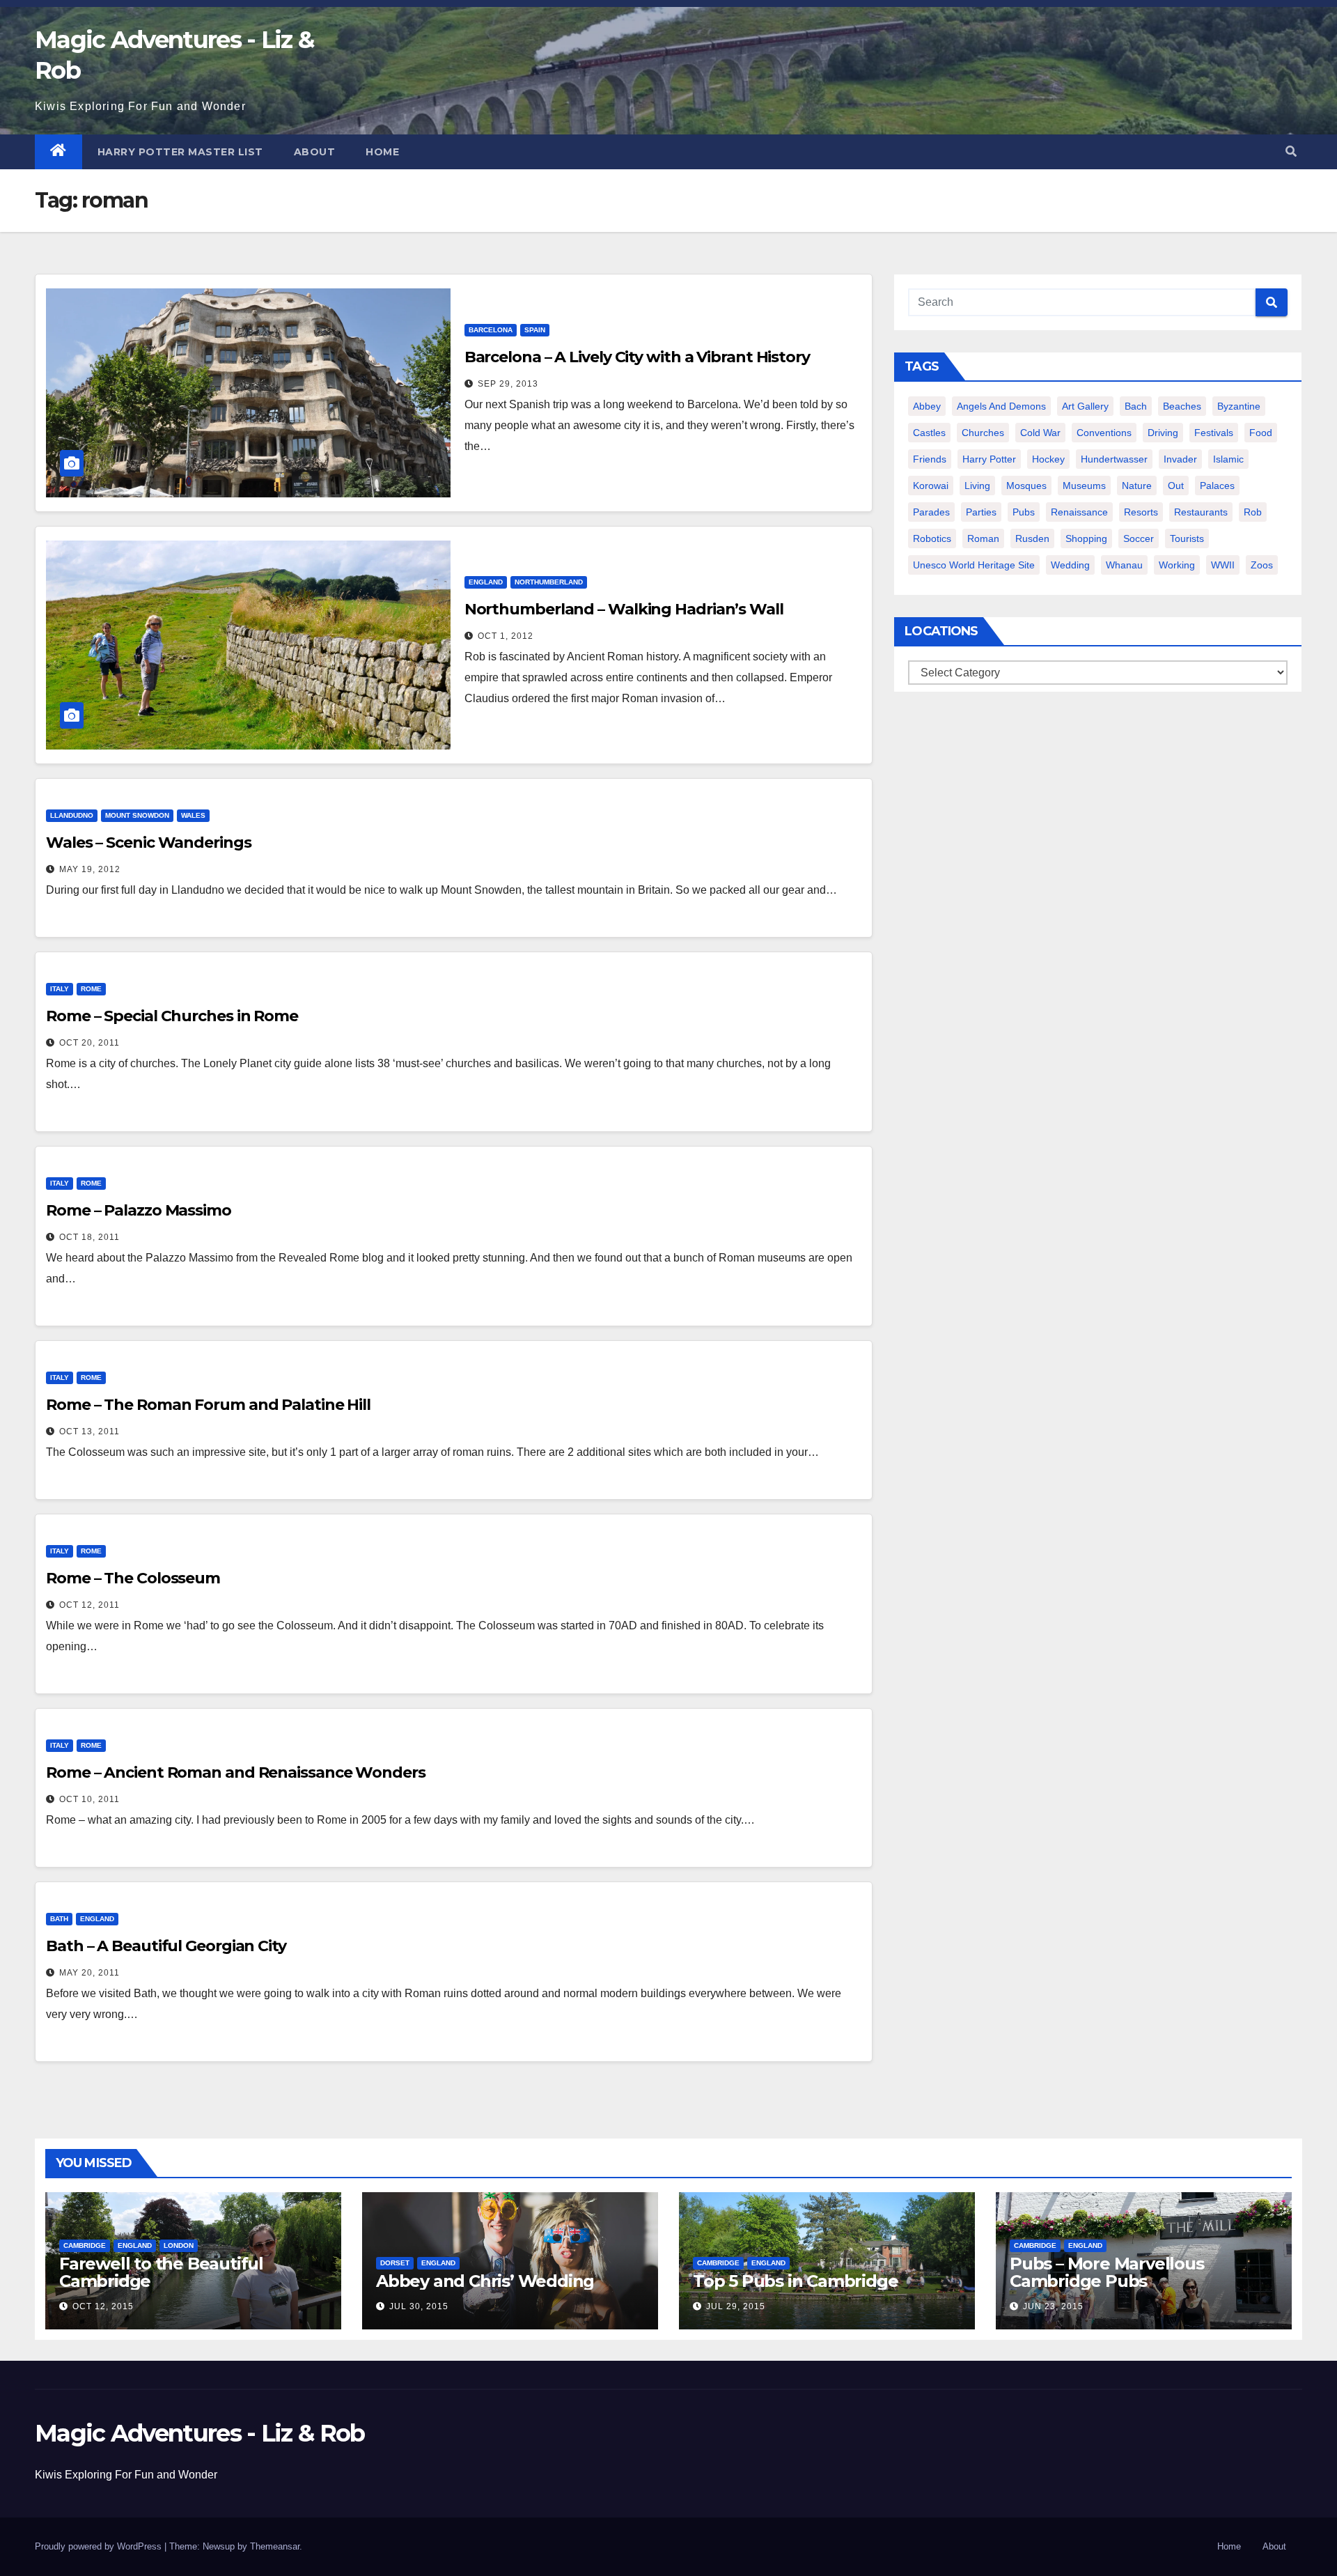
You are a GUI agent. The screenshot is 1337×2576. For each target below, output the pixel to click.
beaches (1182, 406)
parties (981, 512)
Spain (535, 330)
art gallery (1085, 406)
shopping (1086, 538)
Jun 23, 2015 (1053, 2306)
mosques (1026, 486)
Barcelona (491, 330)
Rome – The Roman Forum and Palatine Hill (208, 1405)
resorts (1141, 512)
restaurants (1201, 512)
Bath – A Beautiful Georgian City (166, 1946)
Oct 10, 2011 (89, 1799)
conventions (1104, 433)
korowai (931, 486)
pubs (1024, 512)
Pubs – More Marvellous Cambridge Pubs (1107, 2272)
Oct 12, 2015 (103, 2306)
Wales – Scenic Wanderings (149, 843)
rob (1253, 512)
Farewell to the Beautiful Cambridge (161, 2272)
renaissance (1079, 512)
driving (1163, 433)
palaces (1217, 486)
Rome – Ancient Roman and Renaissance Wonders (236, 1772)
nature (1137, 486)
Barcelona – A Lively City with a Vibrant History (637, 357)
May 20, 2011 (89, 1973)
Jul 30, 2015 (419, 2306)
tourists (1187, 538)
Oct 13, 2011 (89, 1431)
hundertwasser (1114, 459)
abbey (927, 406)
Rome (91, 989)
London (179, 2245)
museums (1084, 486)
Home (382, 152)
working (1177, 565)
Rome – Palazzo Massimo (139, 1210)
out (1176, 486)
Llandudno (72, 815)
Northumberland (549, 582)
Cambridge (85, 2245)
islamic (1228, 459)
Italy (60, 989)
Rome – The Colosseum (133, 1578)
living (977, 486)
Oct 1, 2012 (506, 636)
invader (1180, 459)
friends (930, 459)
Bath (59, 1919)
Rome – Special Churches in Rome (172, 1016)
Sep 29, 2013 (508, 384)
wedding (1070, 565)
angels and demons (1001, 406)
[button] (1291, 152)
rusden (1032, 538)
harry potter (989, 459)
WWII (1223, 565)
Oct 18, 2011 (89, 1237)
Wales (193, 815)
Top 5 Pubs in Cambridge (795, 2281)
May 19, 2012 (90, 869)
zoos (1262, 565)
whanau (1124, 565)
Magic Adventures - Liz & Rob (200, 2433)
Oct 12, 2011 (89, 1605)
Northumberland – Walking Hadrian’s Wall (624, 609)
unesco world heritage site (974, 565)
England (486, 582)
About (315, 152)
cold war (1040, 433)
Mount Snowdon (137, 815)
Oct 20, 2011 (89, 1043)
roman (983, 538)
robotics (932, 538)
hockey (1048, 459)
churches (983, 433)
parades (931, 512)
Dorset (395, 2263)
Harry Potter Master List (180, 152)
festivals (1214, 433)
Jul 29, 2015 (736, 2306)
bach (1136, 406)
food (1261, 433)
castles (929, 433)
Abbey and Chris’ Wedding (485, 2281)
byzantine (1239, 406)
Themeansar (275, 2546)
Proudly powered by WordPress (100, 2546)
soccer (1139, 538)
